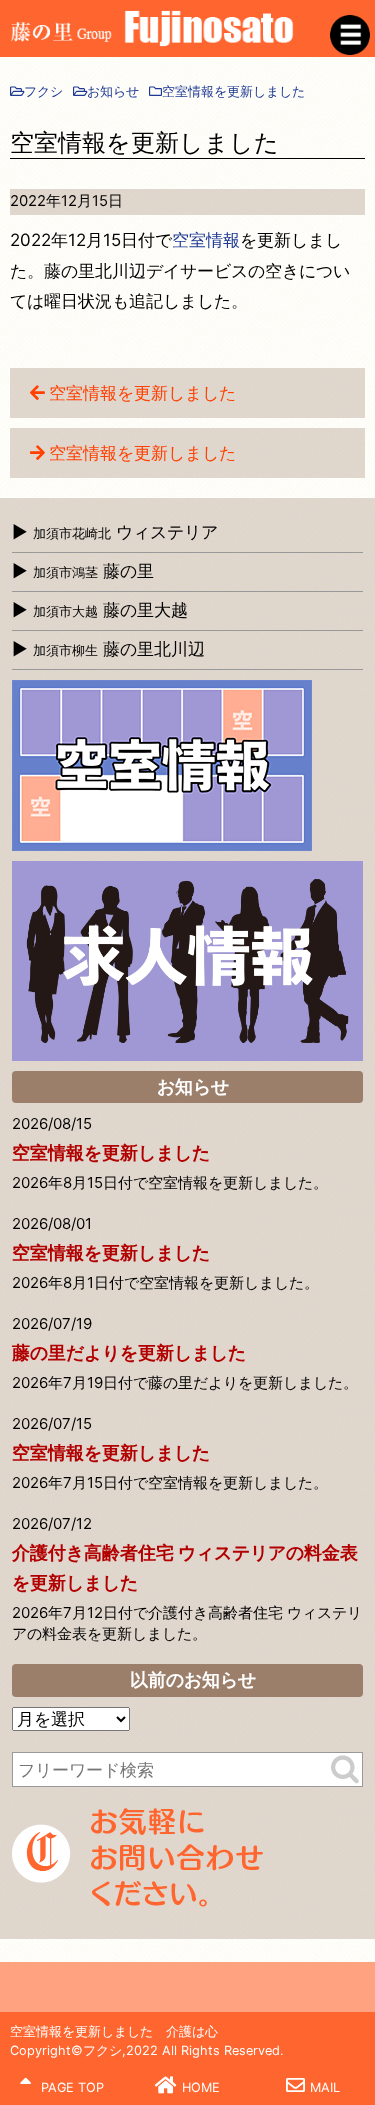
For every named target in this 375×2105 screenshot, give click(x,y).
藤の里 (93, 571)
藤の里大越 (110, 610)
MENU (350, 35)
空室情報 (206, 240)
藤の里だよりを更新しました (129, 1352)
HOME (201, 2087)
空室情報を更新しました (142, 393)
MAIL (325, 2087)
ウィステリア (125, 532)
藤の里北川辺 (119, 649)
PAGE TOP (70, 2087)
